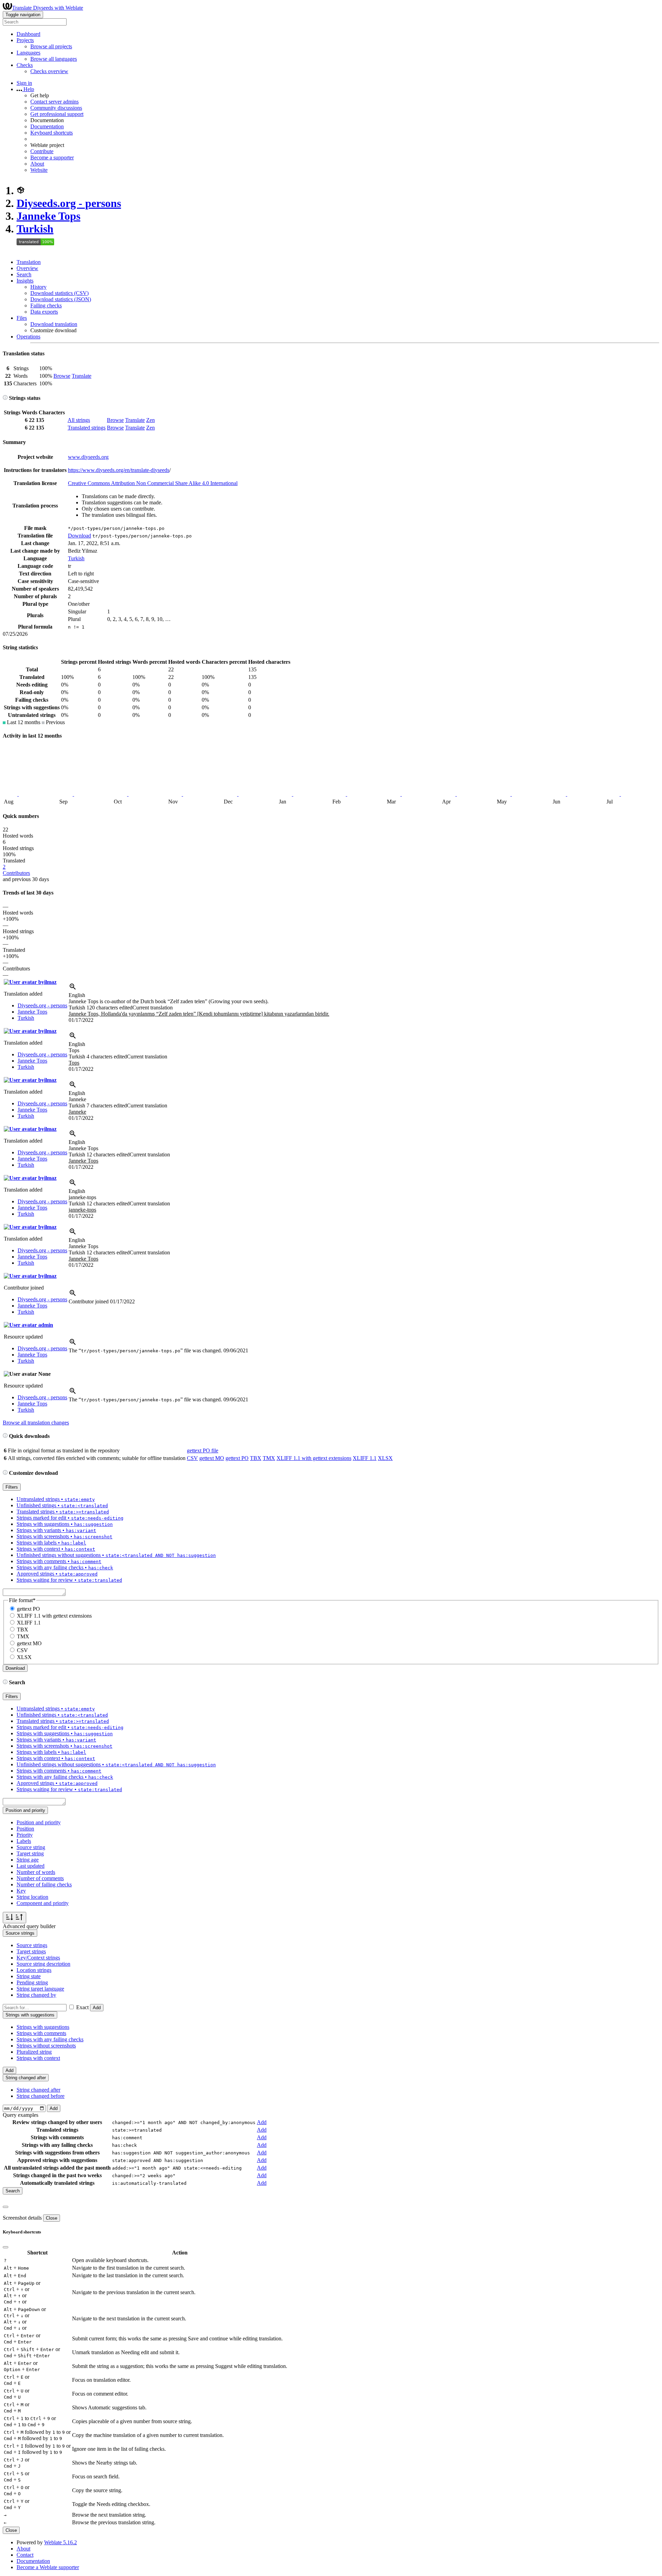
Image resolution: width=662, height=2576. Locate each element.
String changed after (38, 2090)
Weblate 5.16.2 (61, 2542)
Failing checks (46, 305)
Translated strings (87, 428)
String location (32, 1897)
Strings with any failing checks (50, 2039)
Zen (151, 420)
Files (22, 318)
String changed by (36, 1995)
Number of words (36, 1872)
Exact (82, 2007)
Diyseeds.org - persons (69, 203)
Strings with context (38, 2058)
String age (28, 1860)
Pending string (32, 1982)
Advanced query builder (29, 1926)
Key (21, 1891)
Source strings (32, 1945)
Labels (24, 1841)
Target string (30, 1853)
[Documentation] (5, 398)
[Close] (6, 2207)
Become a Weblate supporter (48, 2567)
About (37, 164)
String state (29, 1976)
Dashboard (28, 34)
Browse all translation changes (36, 1423)
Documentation (47, 126)
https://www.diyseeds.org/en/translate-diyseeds (119, 470)
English (77, 995)
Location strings (34, 1970)
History (38, 287)
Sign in (24, 83)
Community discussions (56, 108)
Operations (28, 337)
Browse (62, 376)
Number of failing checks (44, 1884)
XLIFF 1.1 (365, 1458)
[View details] (73, 989)
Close (52, 2218)
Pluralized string (34, 2052)
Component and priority (43, 1903)
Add (97, 2008)
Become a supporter (52, 157)
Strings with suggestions (43, 2027)
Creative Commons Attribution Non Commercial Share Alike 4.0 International (153, 483)
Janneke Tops (48, 216)
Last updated (31, 1866)
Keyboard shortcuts (52, 133)
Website (39, 170)
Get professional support (57, 114)
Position (25, 1829)
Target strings (31, 1951)
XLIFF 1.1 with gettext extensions (314, 1458)
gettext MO (212, 1458)
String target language (40, 1989)
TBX (256, 1458)
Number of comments (40, 1878)
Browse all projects (51, 46)
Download (79, 536)
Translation (29, 262)
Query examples (21, 2115)
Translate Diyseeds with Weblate (48, 8)
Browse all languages (54, 59)
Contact (25, 2555)
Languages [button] (28, 53)
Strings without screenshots (46, 2046)
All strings (79, 420)
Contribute (42, 151)
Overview (27, 268)
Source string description (43, 1964)
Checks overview (49, 71)
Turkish (35, 229)
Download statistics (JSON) (61, 299)
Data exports (44, 312)
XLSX (385, 1458)
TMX (269, 1458)
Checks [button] (25, 65)
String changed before (41, 2096)
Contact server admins (54, 102)
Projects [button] (25, 40)
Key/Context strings (38, 1958)
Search (24, 274)
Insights (25, 281)
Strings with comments (41, 2033)
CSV (192, 1458)
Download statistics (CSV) (59, 293)
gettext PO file (203, 1450)
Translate (82, 376)
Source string (31, 1847)
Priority (25, 1835)
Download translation (54, 324)
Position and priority (39, 1822)
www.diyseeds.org (88, 457)
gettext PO (237, 1458)
